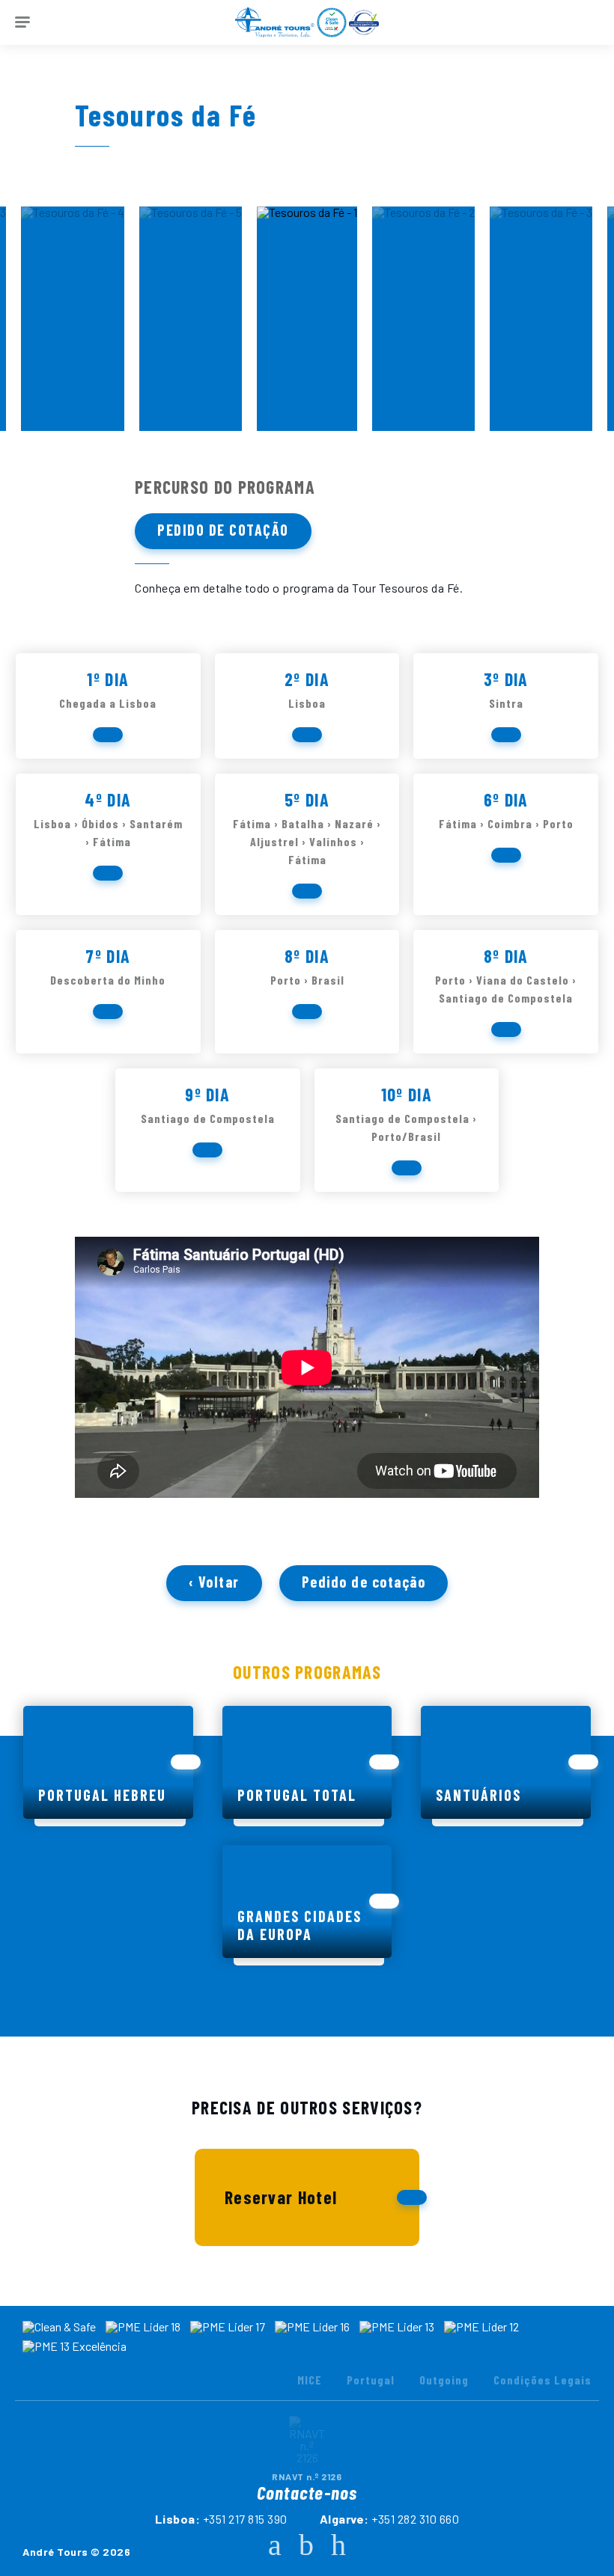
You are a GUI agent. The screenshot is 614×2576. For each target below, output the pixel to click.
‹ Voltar (214, 1582)
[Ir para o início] (275, 22)
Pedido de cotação (223, 530)
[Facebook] (275, 2544)
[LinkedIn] (338, 2544)
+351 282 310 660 (415, 2519)
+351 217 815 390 (245, 2519)
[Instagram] (306, 2544)
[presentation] (19, 315)
